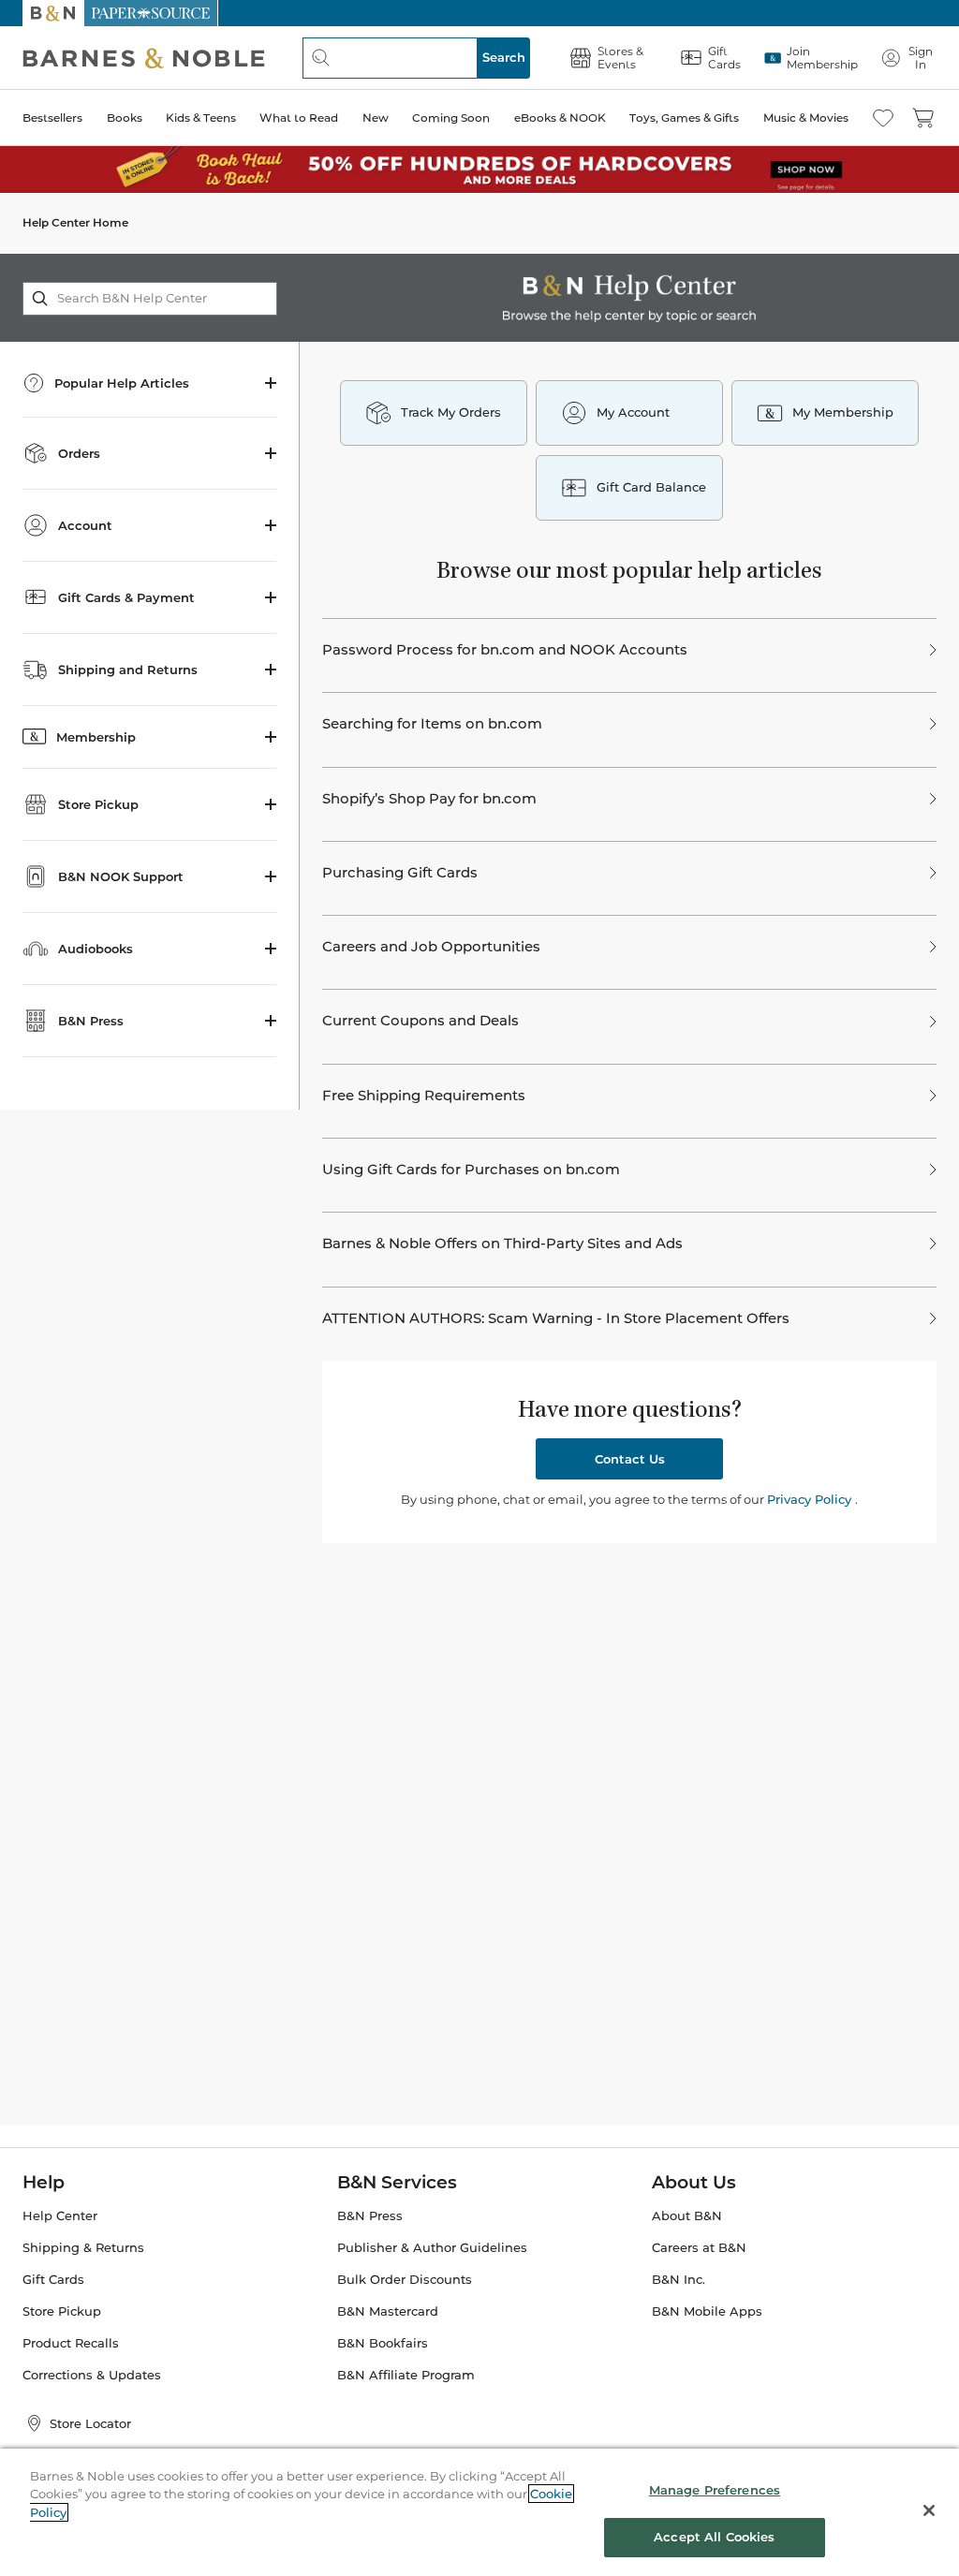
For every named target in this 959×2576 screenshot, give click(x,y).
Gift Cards (53, 2280)
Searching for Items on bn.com (432, 724)
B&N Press (370, 2216)
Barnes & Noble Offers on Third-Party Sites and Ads (502, 1244)
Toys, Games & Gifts (684, 118)
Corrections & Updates (92, 2375)
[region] (479, 2512)
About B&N (687, 2216)
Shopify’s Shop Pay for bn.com (429, 799)
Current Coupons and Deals (420, 1021)
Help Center (60, 2216)
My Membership (843, 412)
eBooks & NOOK (560, 118)
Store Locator (90, 2423)
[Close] (929, 2510)
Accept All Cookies (714, 2537)
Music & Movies (806, 118)
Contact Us (630, 1459)
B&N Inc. (679, 2280)
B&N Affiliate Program (406, 2375)
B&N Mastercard (388, 2311)
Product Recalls (71, 2343)
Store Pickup (62, 2311)
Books (125, 118)
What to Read (299, 118)
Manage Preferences (715, 2490)
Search (504, 57)
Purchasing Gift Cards (400, 873)
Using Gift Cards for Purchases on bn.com (471, 1170)
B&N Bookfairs (383, 2343)
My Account (633, 412)
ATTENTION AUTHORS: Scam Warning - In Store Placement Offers (556, 1318)
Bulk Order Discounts (405, 2280)
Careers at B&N (699, 2248)
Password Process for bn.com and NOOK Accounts (505, 650)
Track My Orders (451, 412)
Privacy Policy (811, 1499)
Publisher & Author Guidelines (432, 2248)
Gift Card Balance (651, 487)
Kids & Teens (201, 118)
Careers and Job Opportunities (431, 947)
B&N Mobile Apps (707, 2311)
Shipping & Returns (83, 2248)
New (376, 118)
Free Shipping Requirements (424, 1096)
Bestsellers (52, 118)
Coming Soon (451, 118)
